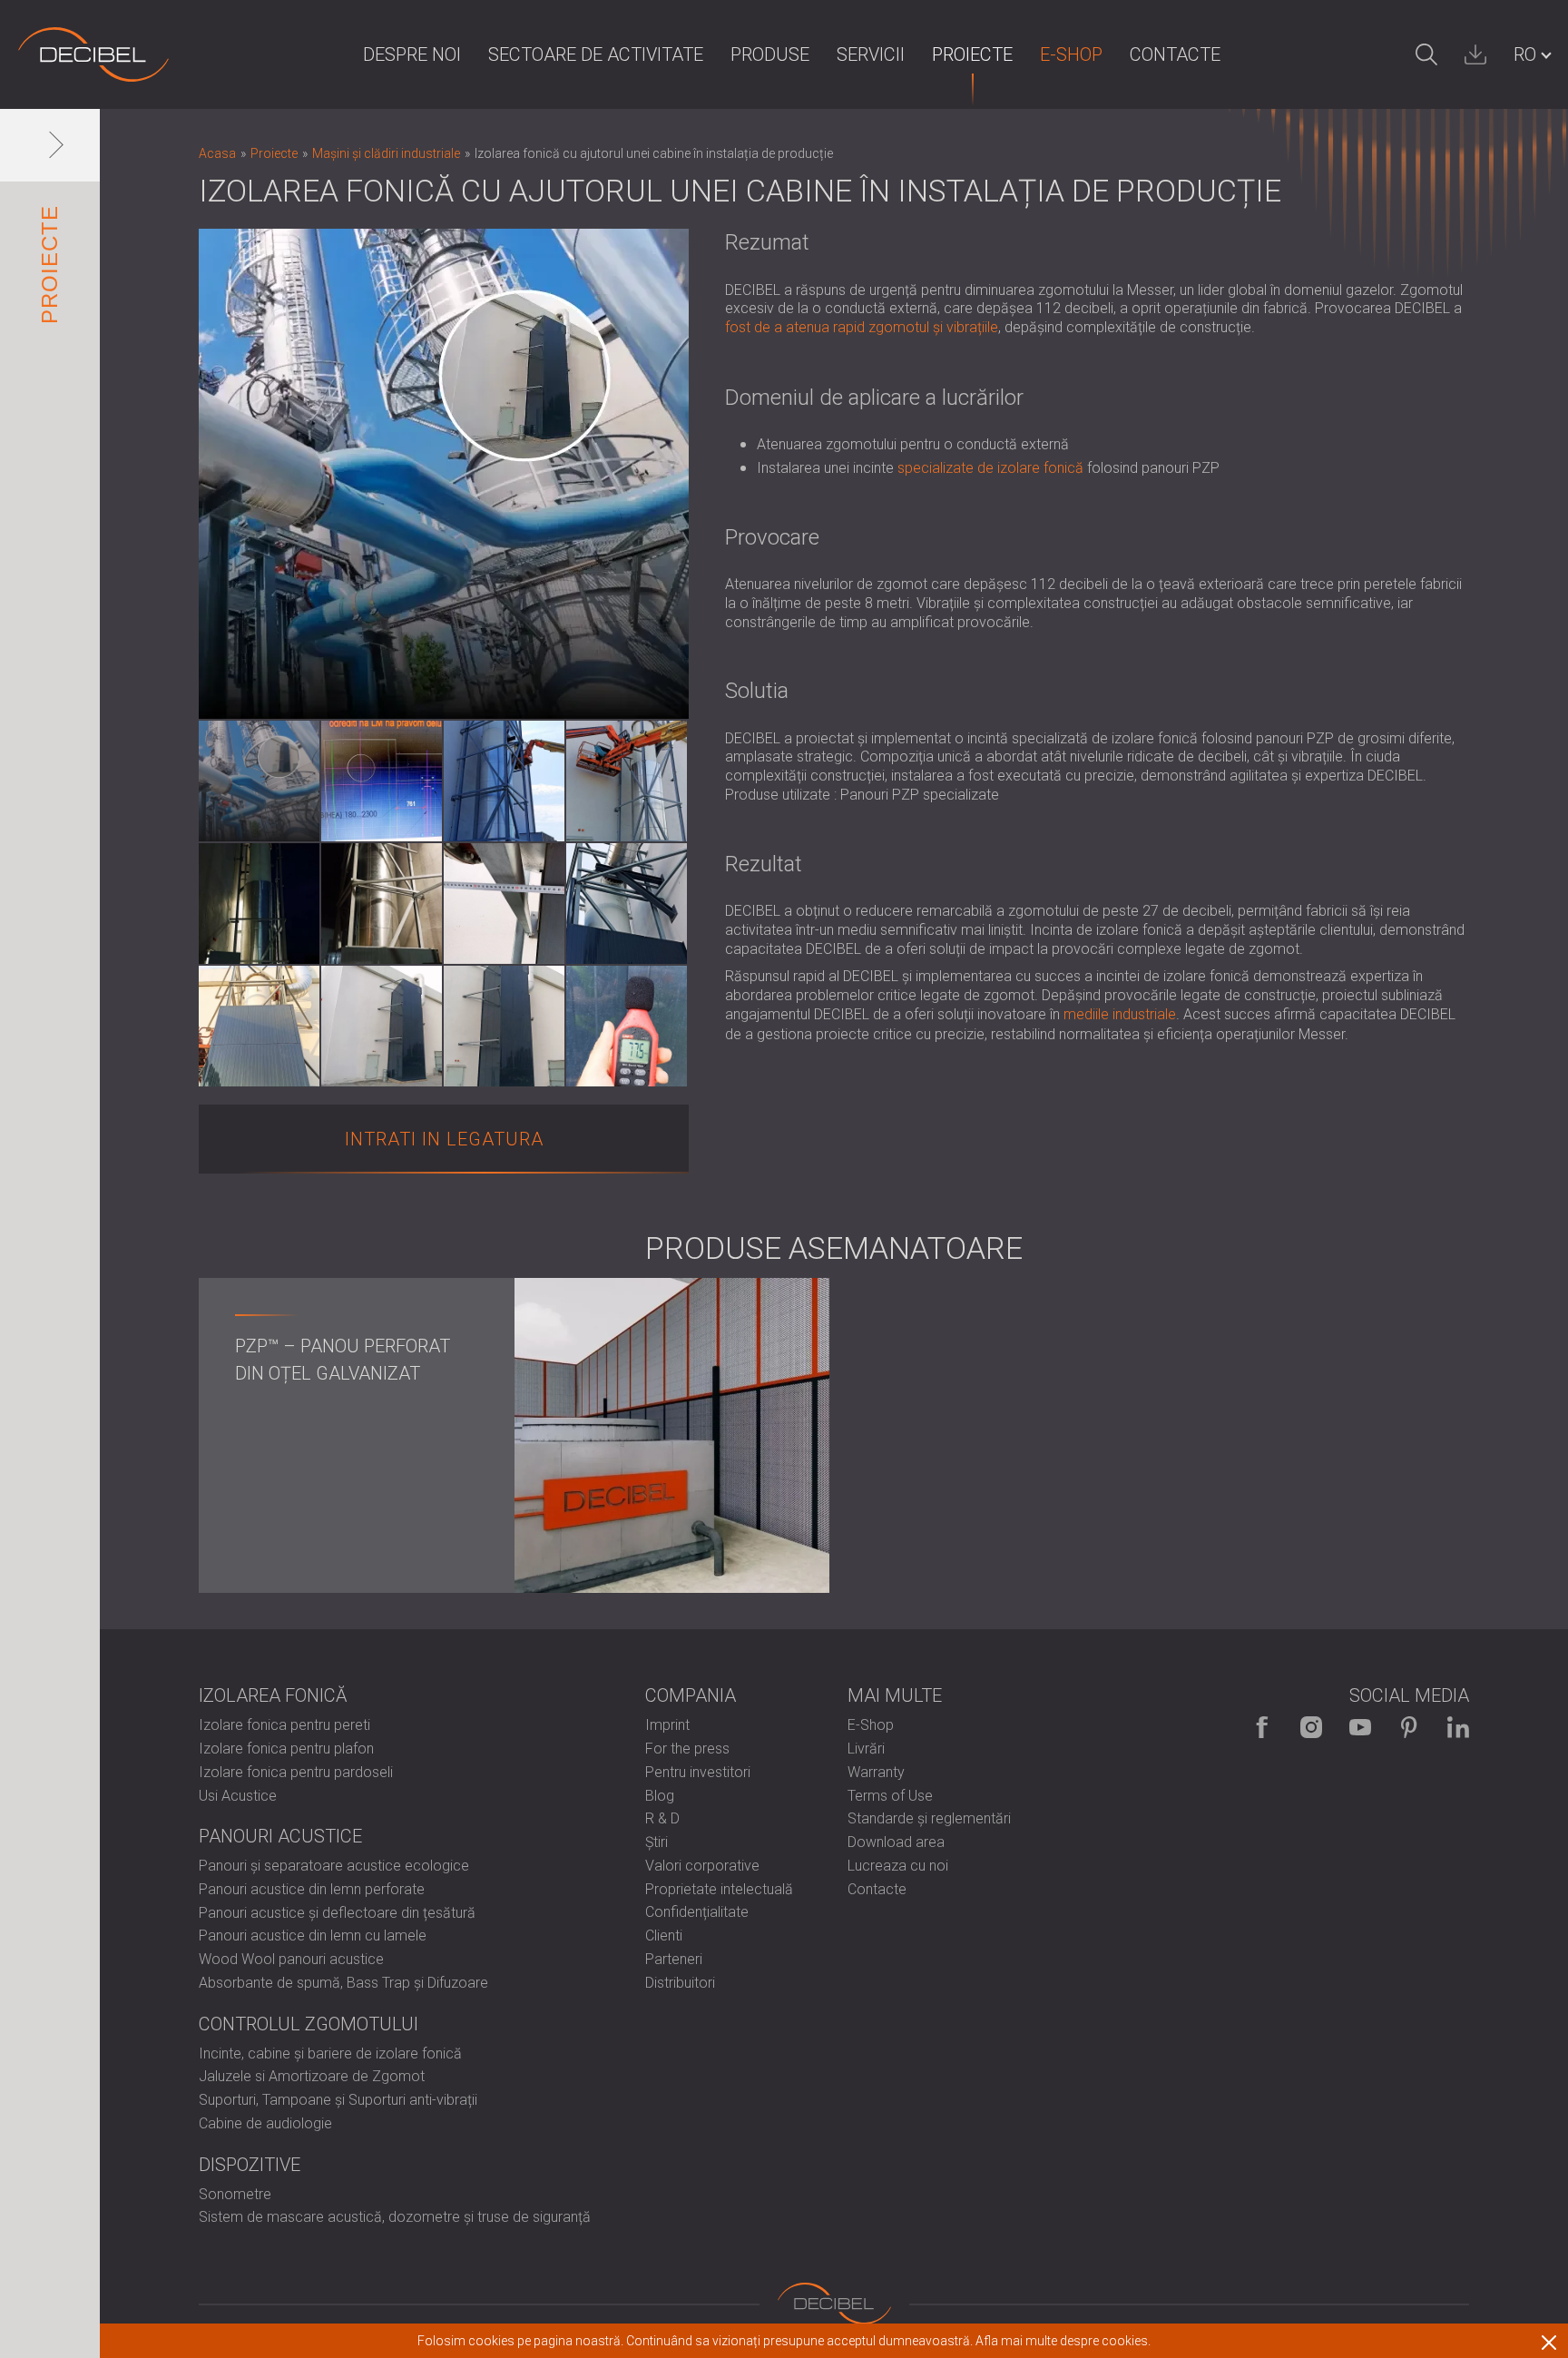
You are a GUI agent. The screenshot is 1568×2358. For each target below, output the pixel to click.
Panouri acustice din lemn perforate (312, 1889)
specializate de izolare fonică (990, 468)
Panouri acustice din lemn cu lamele (313, 1936)
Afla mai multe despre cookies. (1063, 2341)
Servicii (871, 54)
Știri (657, 1842)
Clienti (664, 1936)
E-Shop (1071, 54)
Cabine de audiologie (265, 2123)
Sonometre (235, 2194)
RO (1525, 54)
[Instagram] (1311, 1727)
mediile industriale (1120, 1014)
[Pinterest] (1409, 1727)
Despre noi (412, 54)
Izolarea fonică (273, 1695)
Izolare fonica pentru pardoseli (296, 1772)
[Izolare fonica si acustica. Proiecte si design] (93, 54)
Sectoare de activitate (596, 54)
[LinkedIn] (1458, 1727)
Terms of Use (890, 1796)
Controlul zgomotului (309, 2024)
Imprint (667, 1725)
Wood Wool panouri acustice (291, 1959)
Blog (660, 1796)
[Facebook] (1262, 1727)
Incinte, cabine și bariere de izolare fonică (330, 2053)
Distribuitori (680, 1983)
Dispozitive (250, 2165)
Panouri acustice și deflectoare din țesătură (337, 1913)
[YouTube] (1360, 1727)
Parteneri (674, 1959)
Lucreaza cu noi (898, 1866)
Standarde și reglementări (929, 1818)
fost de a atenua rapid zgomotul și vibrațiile (862, 327)
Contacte (1175, 54)
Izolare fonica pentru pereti (284, 1725)
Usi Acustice (238, 1796)
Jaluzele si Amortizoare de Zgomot (312, 2076)
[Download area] (1475, 54)
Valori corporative (702, 1866)
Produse (770, 54)
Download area (896, 1842)
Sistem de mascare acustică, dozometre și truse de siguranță (395, 2217)
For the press (687, 1749)
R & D (662, 1818)
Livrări (866, 1749)
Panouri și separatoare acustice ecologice (334, 1866)
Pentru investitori (698, 1772)
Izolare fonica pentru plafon (286, 1749)
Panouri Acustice (280, 1836)
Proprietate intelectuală (719, 1889)
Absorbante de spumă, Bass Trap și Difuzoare (343, 1983)
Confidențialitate (697, 1912)
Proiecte (972, 54)
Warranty (876, 1772)
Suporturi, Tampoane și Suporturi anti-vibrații (338, 2100)
